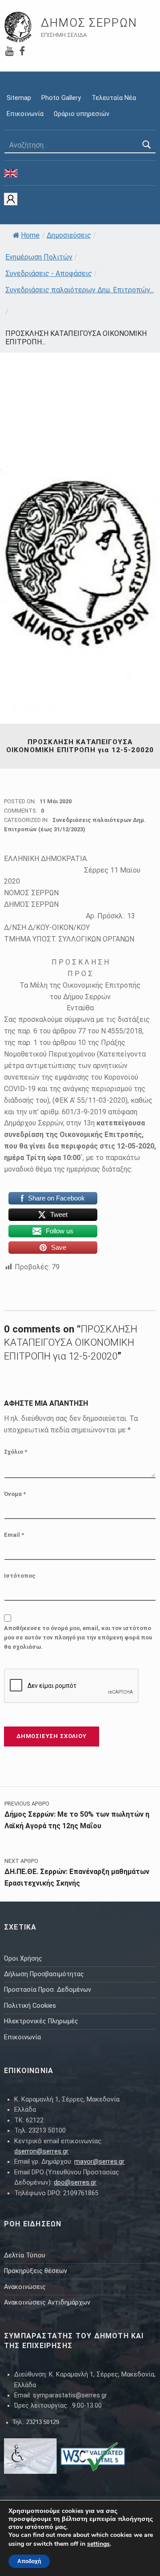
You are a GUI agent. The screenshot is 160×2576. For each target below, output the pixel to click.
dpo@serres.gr (75, 2183)
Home (30, 235)
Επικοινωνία (25, 114)
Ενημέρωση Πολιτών (39, 257)
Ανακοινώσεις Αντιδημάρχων (47, 2303)
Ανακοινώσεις (25, 2287)
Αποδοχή (29, 2561)
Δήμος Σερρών (89, 23)
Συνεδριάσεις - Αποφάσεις (49, 273)
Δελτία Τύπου (25, 2255)
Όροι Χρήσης (23, 1959)
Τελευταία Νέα (114, 98)
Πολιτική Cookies (30, 2006)
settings (98, 2544)
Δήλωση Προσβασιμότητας (44, 1974)
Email (14, 1535)
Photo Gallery (61, 98)
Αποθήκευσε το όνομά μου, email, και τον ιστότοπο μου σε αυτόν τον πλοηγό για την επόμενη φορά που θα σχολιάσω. (78, 1637)
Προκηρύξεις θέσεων (36, 2271)
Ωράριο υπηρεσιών (82, 114)
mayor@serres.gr (99, 2162)
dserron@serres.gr (41, 2151)
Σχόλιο (16, 1452)
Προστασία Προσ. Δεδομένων (48, 1990)
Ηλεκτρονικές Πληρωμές (41, 2021)
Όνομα (15, 1494)
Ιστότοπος (20, 1576)
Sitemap (19, 98)
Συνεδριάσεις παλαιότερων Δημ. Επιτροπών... (80, 290)
